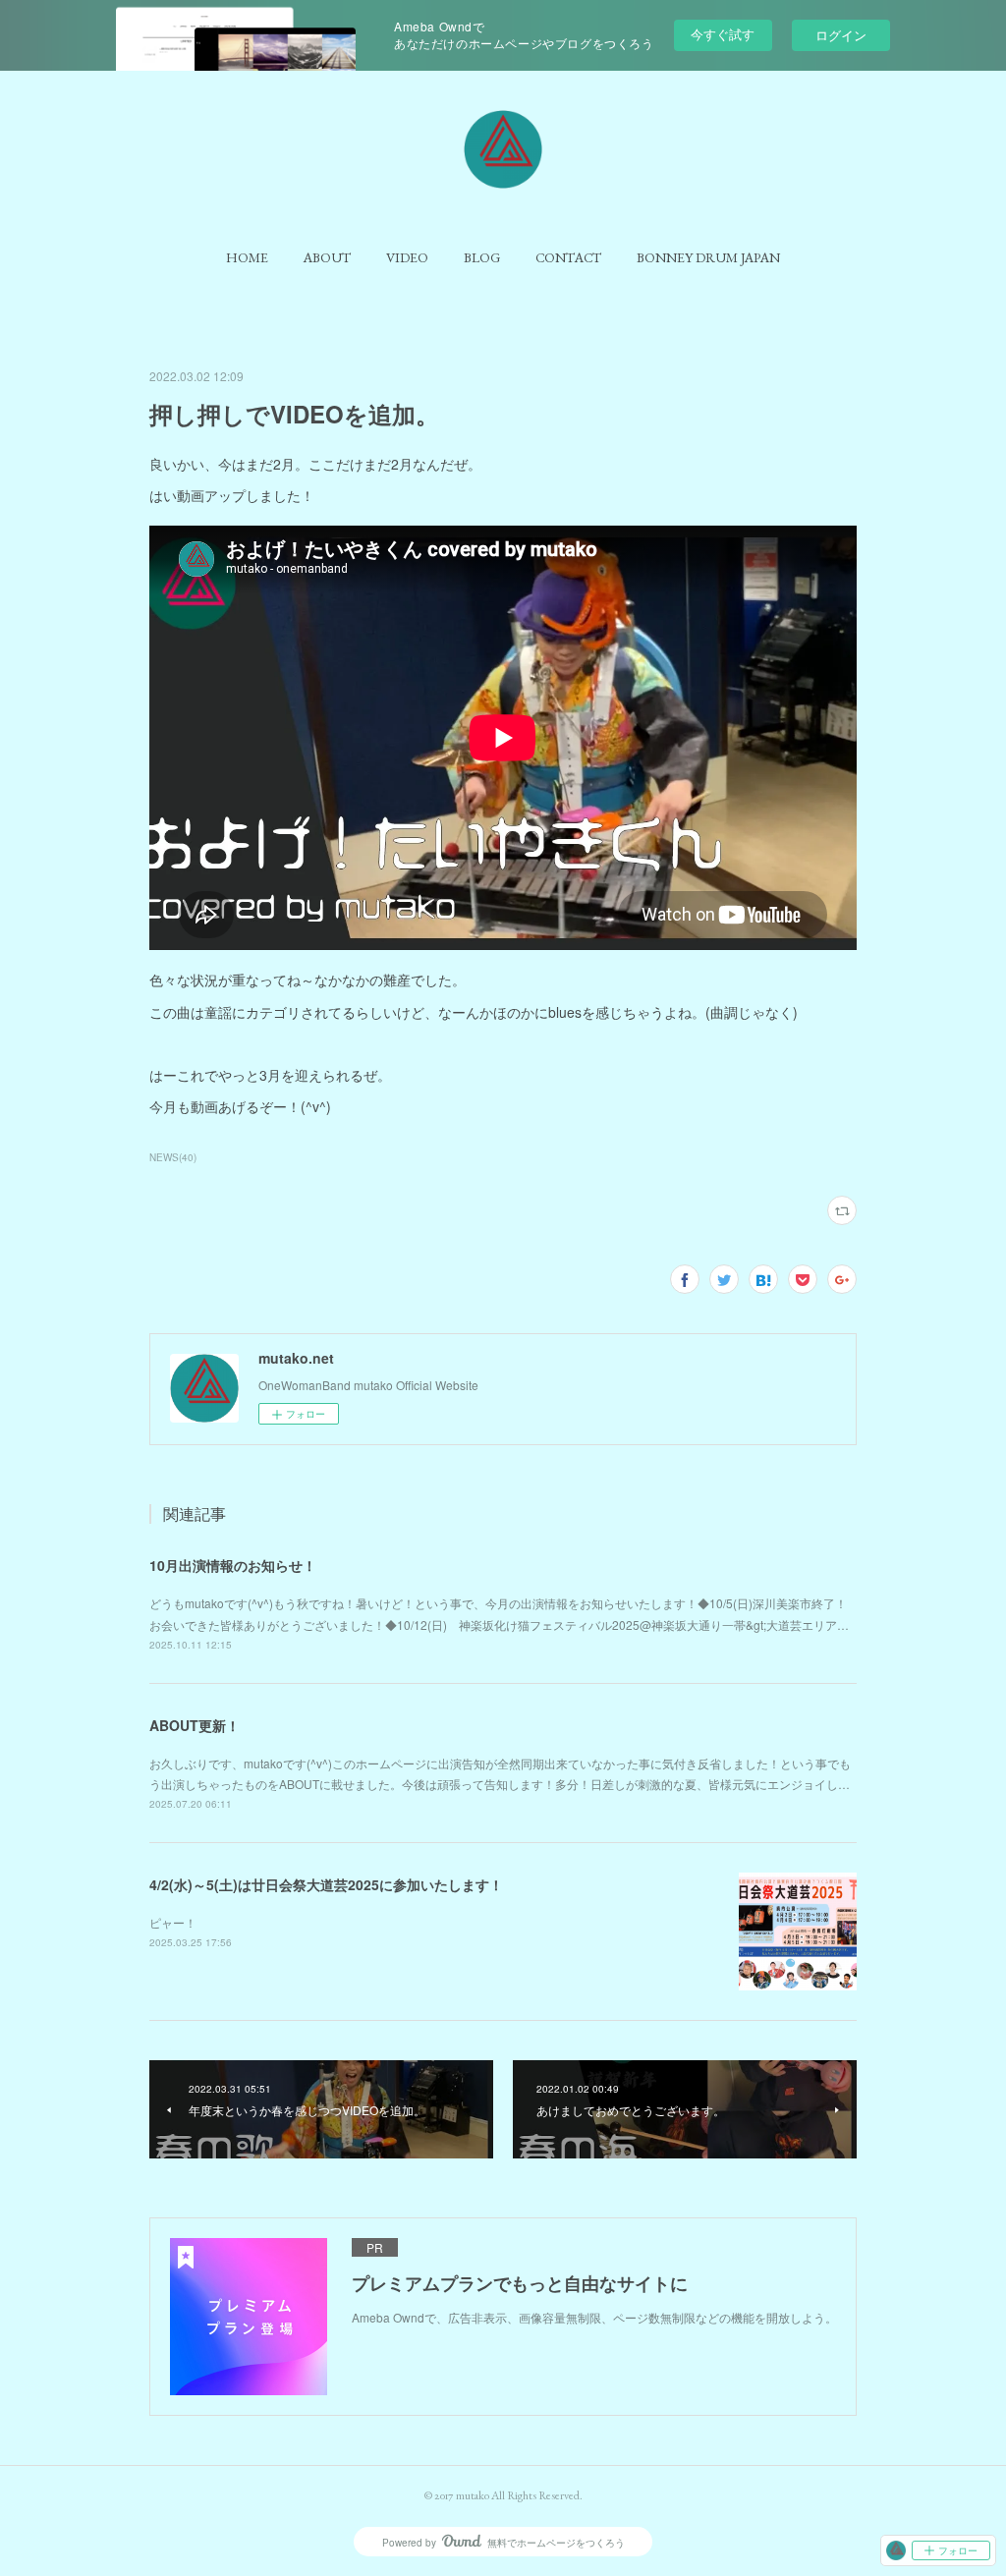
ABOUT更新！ (195, 1725)
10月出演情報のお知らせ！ (233, 1565)
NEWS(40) (173, 1157)
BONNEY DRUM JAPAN (708, 257)
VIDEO (407, 257)
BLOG (482, 257)
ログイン (841, 35)
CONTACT (568, 257)
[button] (247, 257)
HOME (247, 257)
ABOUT (327, 257)
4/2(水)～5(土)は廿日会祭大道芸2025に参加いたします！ (326, 1884)
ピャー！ (173, 1922)
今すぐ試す (723, 34)
